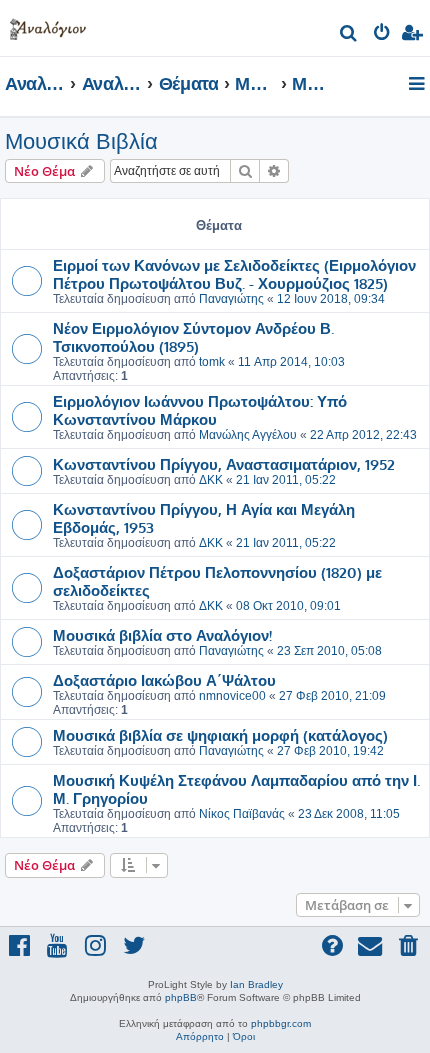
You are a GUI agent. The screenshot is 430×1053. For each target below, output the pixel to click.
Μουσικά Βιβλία (81, 141)
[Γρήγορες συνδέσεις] (418, 85)
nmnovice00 (232, 696)
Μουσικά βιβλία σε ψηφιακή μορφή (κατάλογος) (220, 735)
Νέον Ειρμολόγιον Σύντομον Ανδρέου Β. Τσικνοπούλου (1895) (193, 337)
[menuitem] (349, 35)
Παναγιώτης (231, 299)
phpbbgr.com (281, 1023)
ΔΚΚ (211, 480)
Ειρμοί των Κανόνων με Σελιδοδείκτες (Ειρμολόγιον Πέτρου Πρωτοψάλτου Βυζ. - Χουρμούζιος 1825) (234, 274)
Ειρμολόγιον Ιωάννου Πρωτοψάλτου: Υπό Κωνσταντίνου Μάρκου (200, 410)
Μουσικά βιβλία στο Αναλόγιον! (162, 635)
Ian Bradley (256, 984)
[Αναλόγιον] (48, 25)
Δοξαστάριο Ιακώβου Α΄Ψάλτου (164, 680)
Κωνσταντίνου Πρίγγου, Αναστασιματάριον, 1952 (224, 464)
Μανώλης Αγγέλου (248, 435)
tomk (212, 362)
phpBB (181, 997)
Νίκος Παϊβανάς (242, 814)
